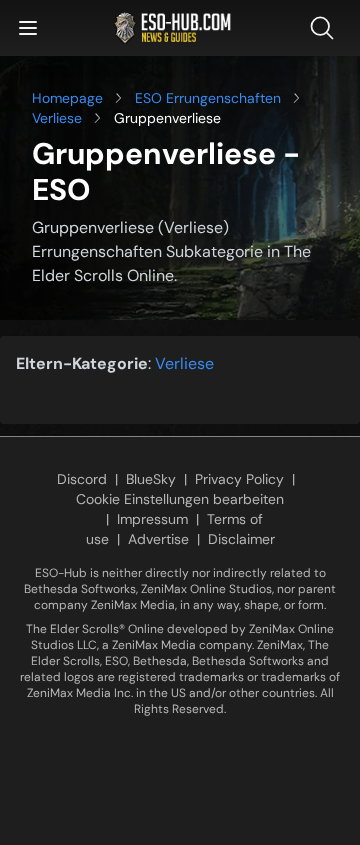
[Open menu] (28, 28)
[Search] (326, 28)
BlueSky (151, 479)
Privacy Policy (239, 479)
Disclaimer (241, 539)
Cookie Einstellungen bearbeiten (180, 499)
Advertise (158, 539)
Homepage (67, 98)
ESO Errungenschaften (208, 98)
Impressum (152, 519)
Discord (82, 479)
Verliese (57, 118)
